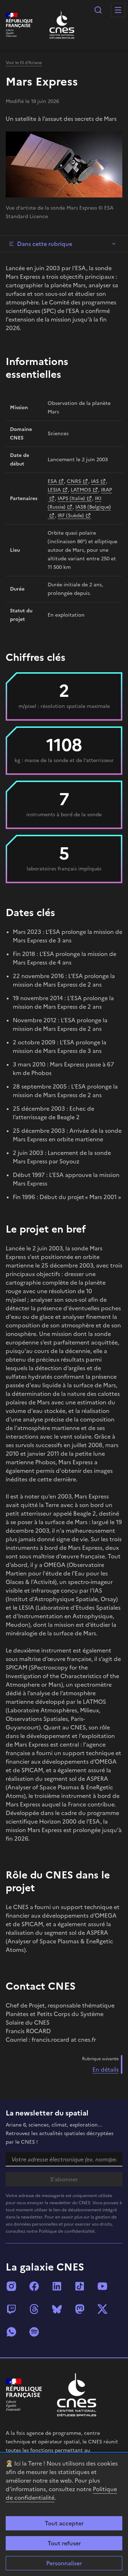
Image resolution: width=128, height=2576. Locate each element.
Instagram (11, 2286)
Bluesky (57, 2309)
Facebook (34, 2286)
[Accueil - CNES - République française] (77, 2395)
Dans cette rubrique (45, 244)
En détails (106, 2069)
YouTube (102, 2286)
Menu (118, 10)
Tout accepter (64, 2523)
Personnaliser (64, 2563)
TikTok (80, 2286)
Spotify (34, 2332)
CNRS (74, 481)
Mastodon (80, 2309)
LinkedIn (57, 2286)
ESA (52, 481)
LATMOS (81, 490)
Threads (34, 2309)
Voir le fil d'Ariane (24, 63)
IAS (95, 481)
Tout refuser (64, 2543)
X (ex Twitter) (102, 2309)
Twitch (11, 2309)
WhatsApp (11, 2332)
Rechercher (98, 10)
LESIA (54, 490)
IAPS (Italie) (71, 498)
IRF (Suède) (71, 516)
